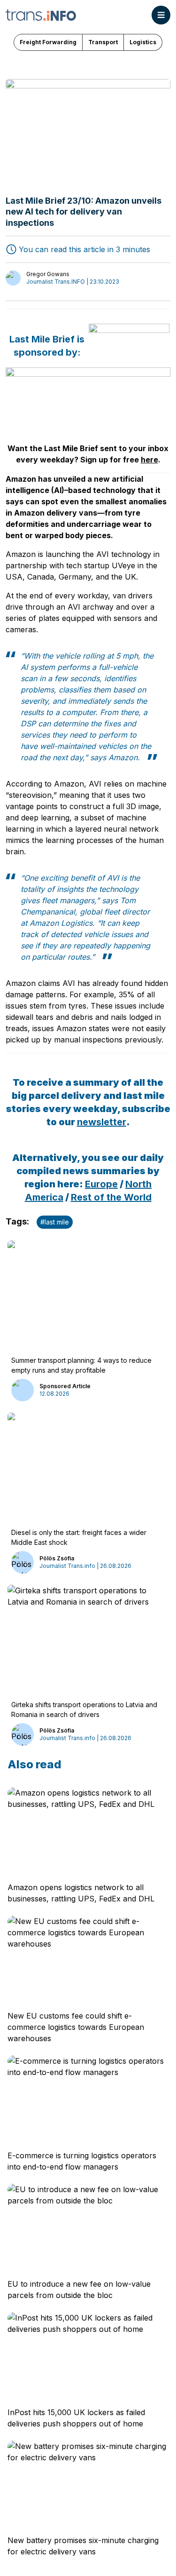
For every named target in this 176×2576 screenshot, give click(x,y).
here (149, 460)
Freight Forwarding (48, 42)
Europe (101, 1184)
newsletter (102, 1122)
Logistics (143, 42)
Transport (103, 42)
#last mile (55, 1222)
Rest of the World (111, 1197)
